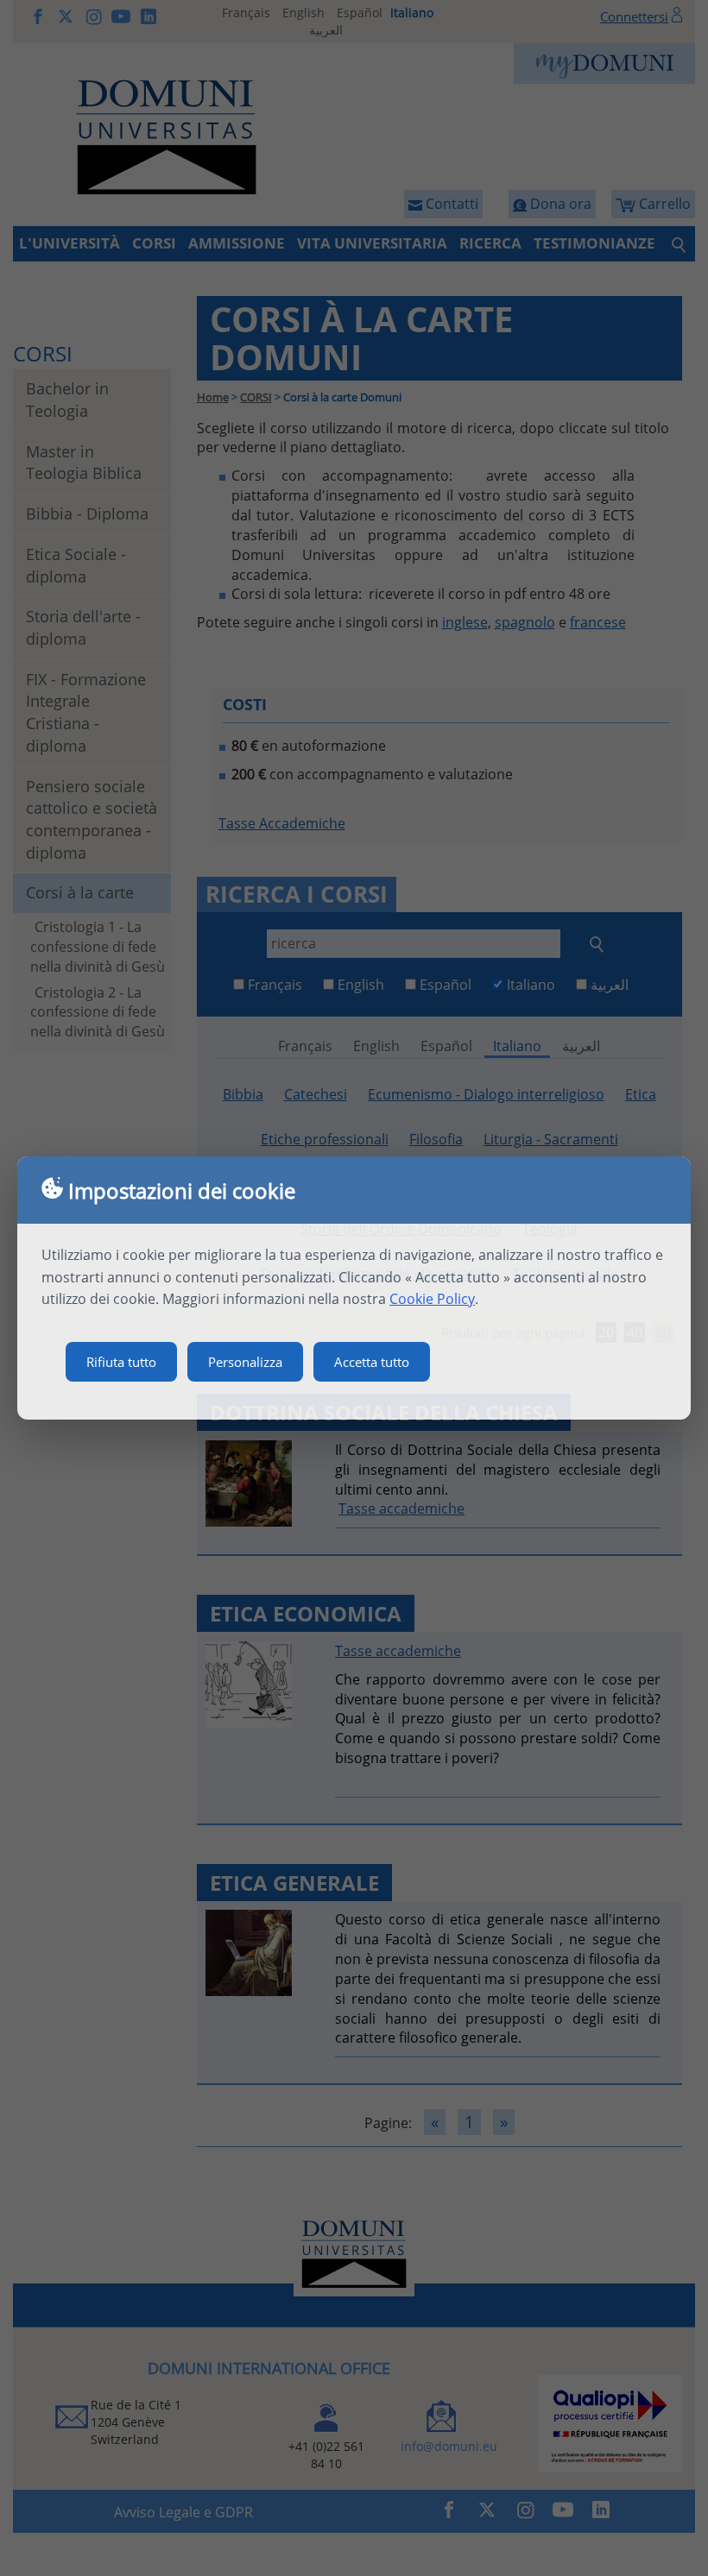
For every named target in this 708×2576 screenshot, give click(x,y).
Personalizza (245, 1362)
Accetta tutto (372, 1362)
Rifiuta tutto (121, 1362)
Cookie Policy (432, 1299)
